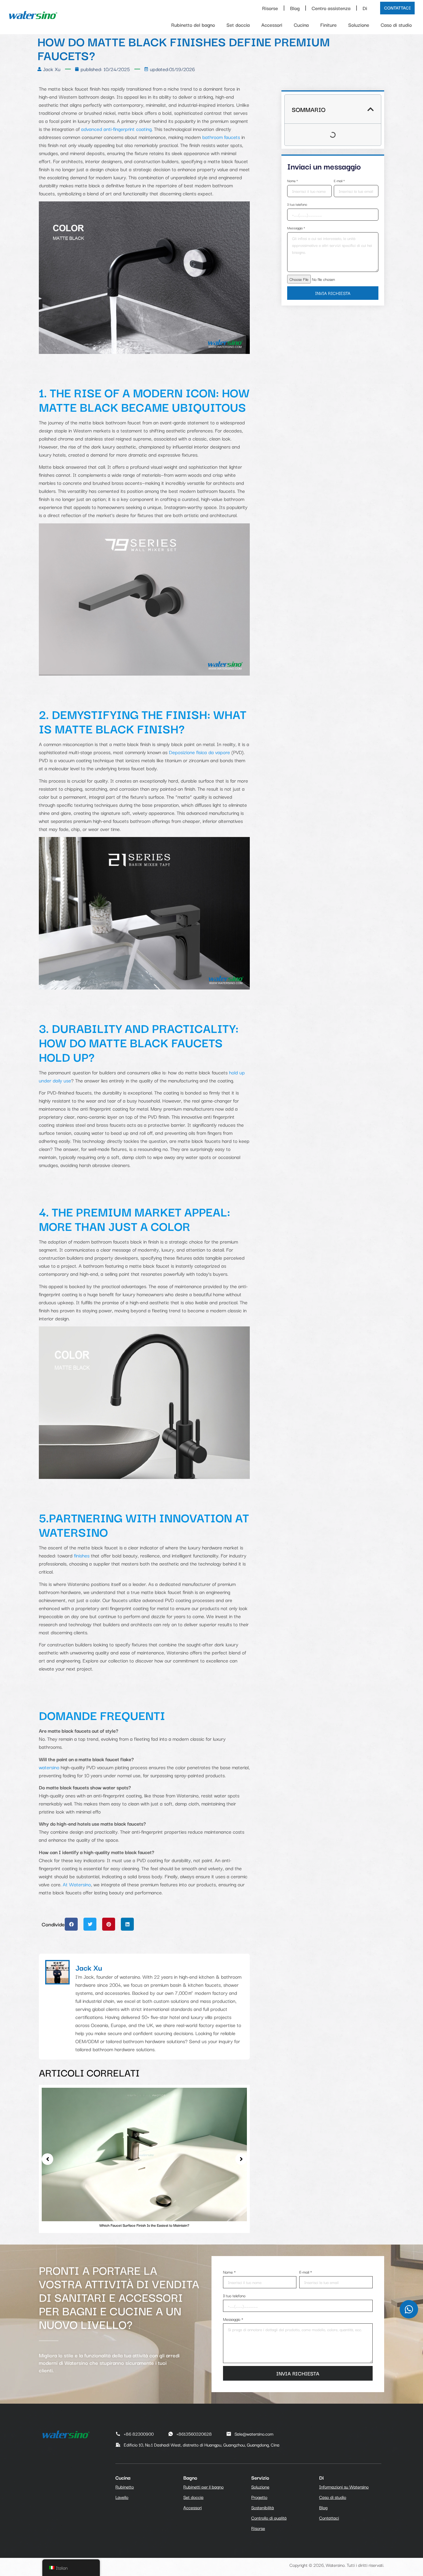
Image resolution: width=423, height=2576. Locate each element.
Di (365, 8)
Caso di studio (396, 25)
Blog (295, 8)
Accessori (272, 25)
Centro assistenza (331, 8)
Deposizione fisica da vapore (199, 752)
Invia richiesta (333, 293)
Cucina (301, 25)
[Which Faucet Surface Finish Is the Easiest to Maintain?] (144, 2154)
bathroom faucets (221, 137)
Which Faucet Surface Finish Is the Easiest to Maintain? (144, 2225)
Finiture (328, 25)
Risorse (270, 8)
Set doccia (238, 25)
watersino (49, 1767)
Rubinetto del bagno (193, 25)
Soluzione (359, 25)
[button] (71, 1924)
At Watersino (77, 1884)
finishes (81, 1555)
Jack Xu (89, 1967)
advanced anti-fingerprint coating (116, 129)
